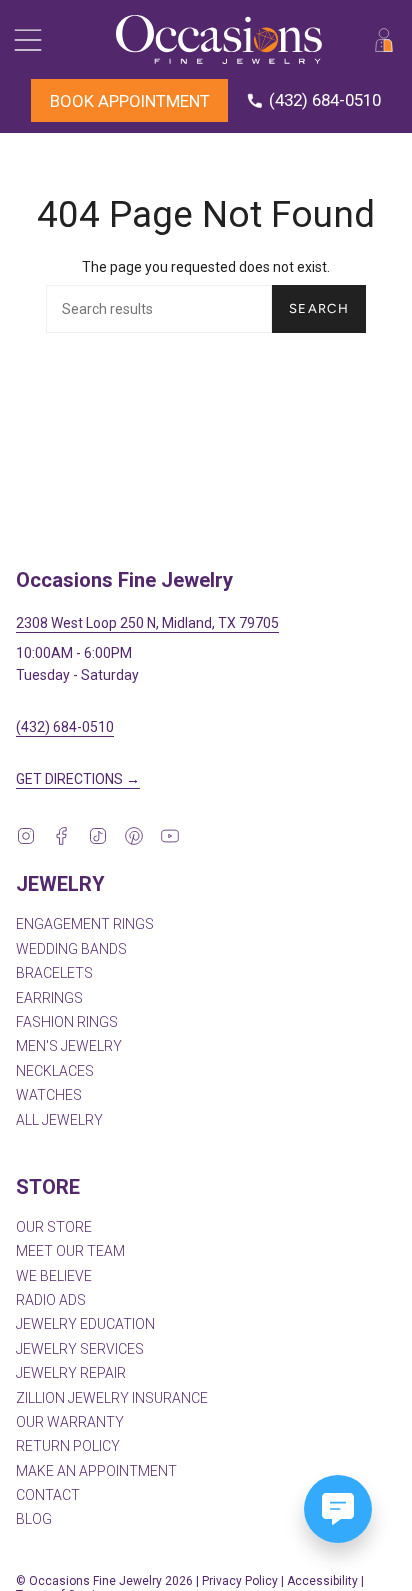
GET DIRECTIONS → (78, 779)
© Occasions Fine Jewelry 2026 (104, 1581)
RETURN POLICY (68, 1446)
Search (319, 308)
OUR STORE (54, 1227)
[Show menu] (26, 39)
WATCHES (49, 1095)
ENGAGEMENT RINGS (85, 924)
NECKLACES (55, 1071)
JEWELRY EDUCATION (85, 1324)
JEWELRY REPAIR (71, 1373)
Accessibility (322, 1581)
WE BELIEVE (54, 1276)
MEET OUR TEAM (70, 1251)
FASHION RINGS (67, 1022)
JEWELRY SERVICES (80, 1349)
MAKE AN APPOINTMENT (96, 1471)
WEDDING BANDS (71, 949)
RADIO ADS (51, 1300)
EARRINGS (49, 998)
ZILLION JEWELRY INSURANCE (112, 1398)
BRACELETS (54, 973)
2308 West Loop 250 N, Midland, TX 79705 (147, 623)
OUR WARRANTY (70, 1422)
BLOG (34, 1519)
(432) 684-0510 (65, 727)
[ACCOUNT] (384, 39)
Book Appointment (130, 101)
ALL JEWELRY (59, 1120)
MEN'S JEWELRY (69, 1046)
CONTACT (48, 1495)
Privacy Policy (240, 1581)
